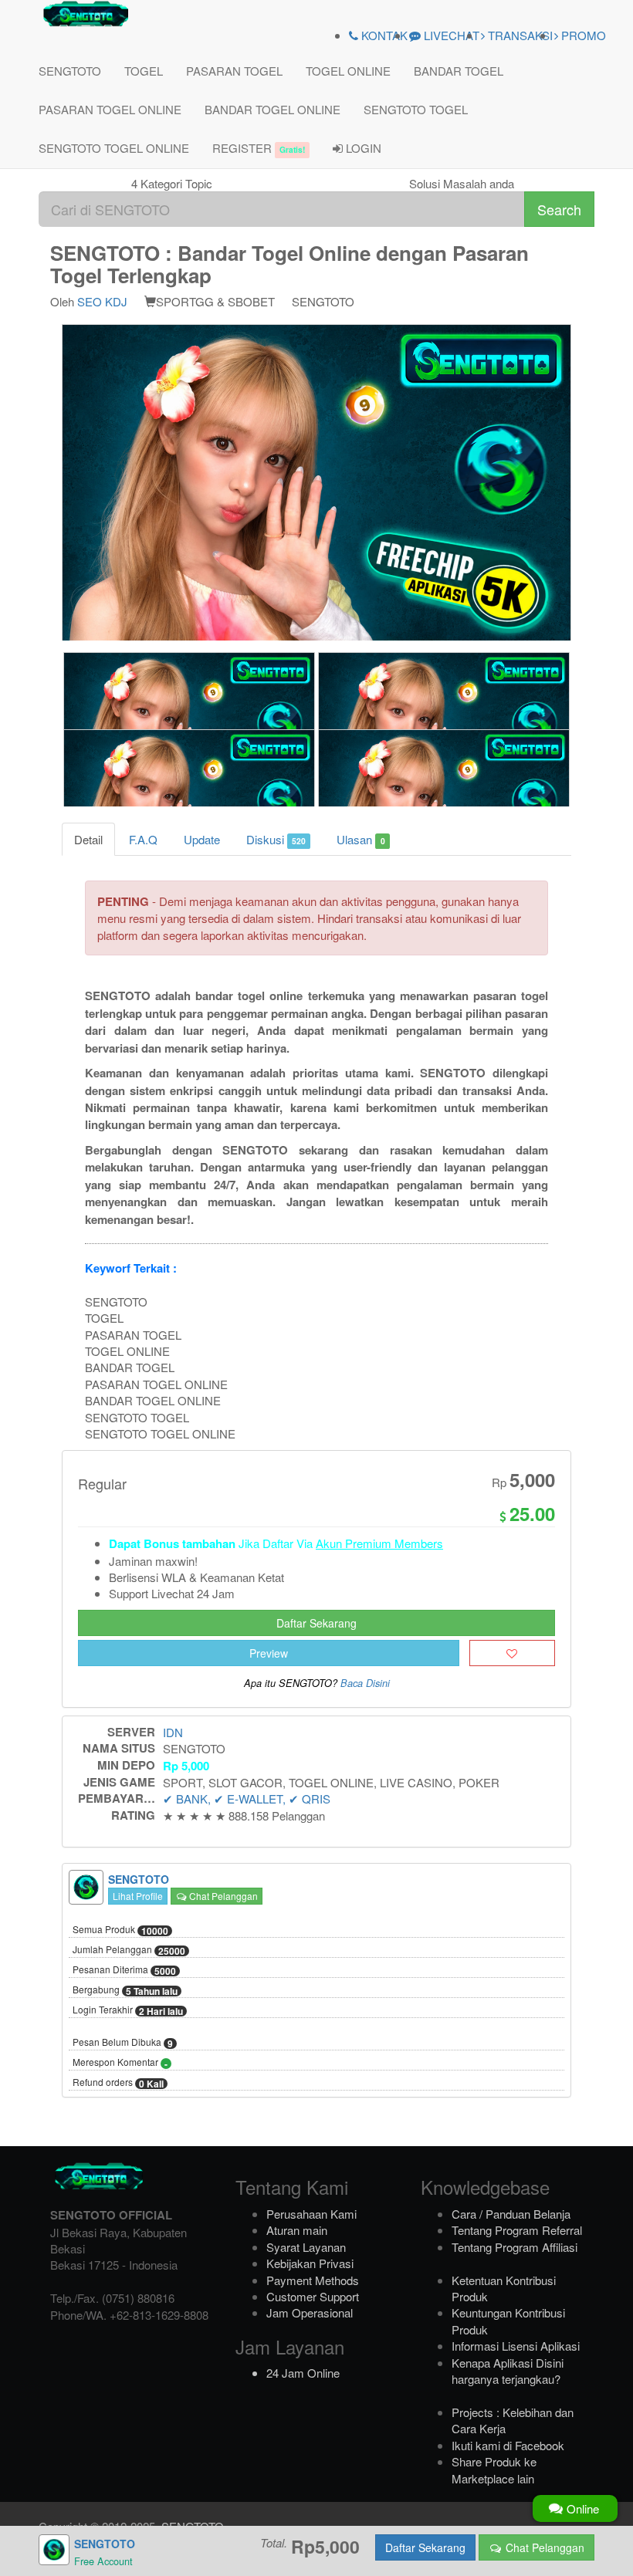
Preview (269, 1653)
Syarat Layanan (306, 2247)
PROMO (582, 35)
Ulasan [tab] (361, 839)
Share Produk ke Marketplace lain (494, 2470)
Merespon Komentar (120, 2063)
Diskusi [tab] (276, 839)
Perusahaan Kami (311, 2214)
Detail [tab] (88, 839)
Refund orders (118, 2083)
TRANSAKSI (519, 35)
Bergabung (125, 1990)
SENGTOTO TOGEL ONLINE (114, 148)
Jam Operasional (310, 2312)
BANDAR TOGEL (459, 71)
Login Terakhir (128, 2010)
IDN (173, 1732)
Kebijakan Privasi (310, 2263)
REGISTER (259, 148)
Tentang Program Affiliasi (515, 2247)
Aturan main (297, 2230)
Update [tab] (202, 839)
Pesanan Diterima (124, 1970)
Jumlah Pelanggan (129, 1950)
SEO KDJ (102, 301)
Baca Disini (365, 1683)
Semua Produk (120, 1930)
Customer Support (313, 2296)
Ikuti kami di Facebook (508, 2445)
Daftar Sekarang (316, 1623)
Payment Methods (313, 2280)
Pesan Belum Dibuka (123, 2043)
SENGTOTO (70, 71)
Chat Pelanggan (222, 1896)
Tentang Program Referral (517, 2230)
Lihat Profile (138, 1896)
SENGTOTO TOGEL (416, 109)
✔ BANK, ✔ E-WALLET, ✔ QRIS (247, 1798)
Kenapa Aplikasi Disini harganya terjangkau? (508, 2371)
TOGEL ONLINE (348, 71)
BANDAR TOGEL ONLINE (272, 109)
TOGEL (144, 71)
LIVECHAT (450, 35)
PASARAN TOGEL (234, 71)
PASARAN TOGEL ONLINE (110, 109)
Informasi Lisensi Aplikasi (516, 2346)
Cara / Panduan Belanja (511, 2214)
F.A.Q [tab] (143, 839)
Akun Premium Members (379, 1543)
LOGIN (362, 148)
